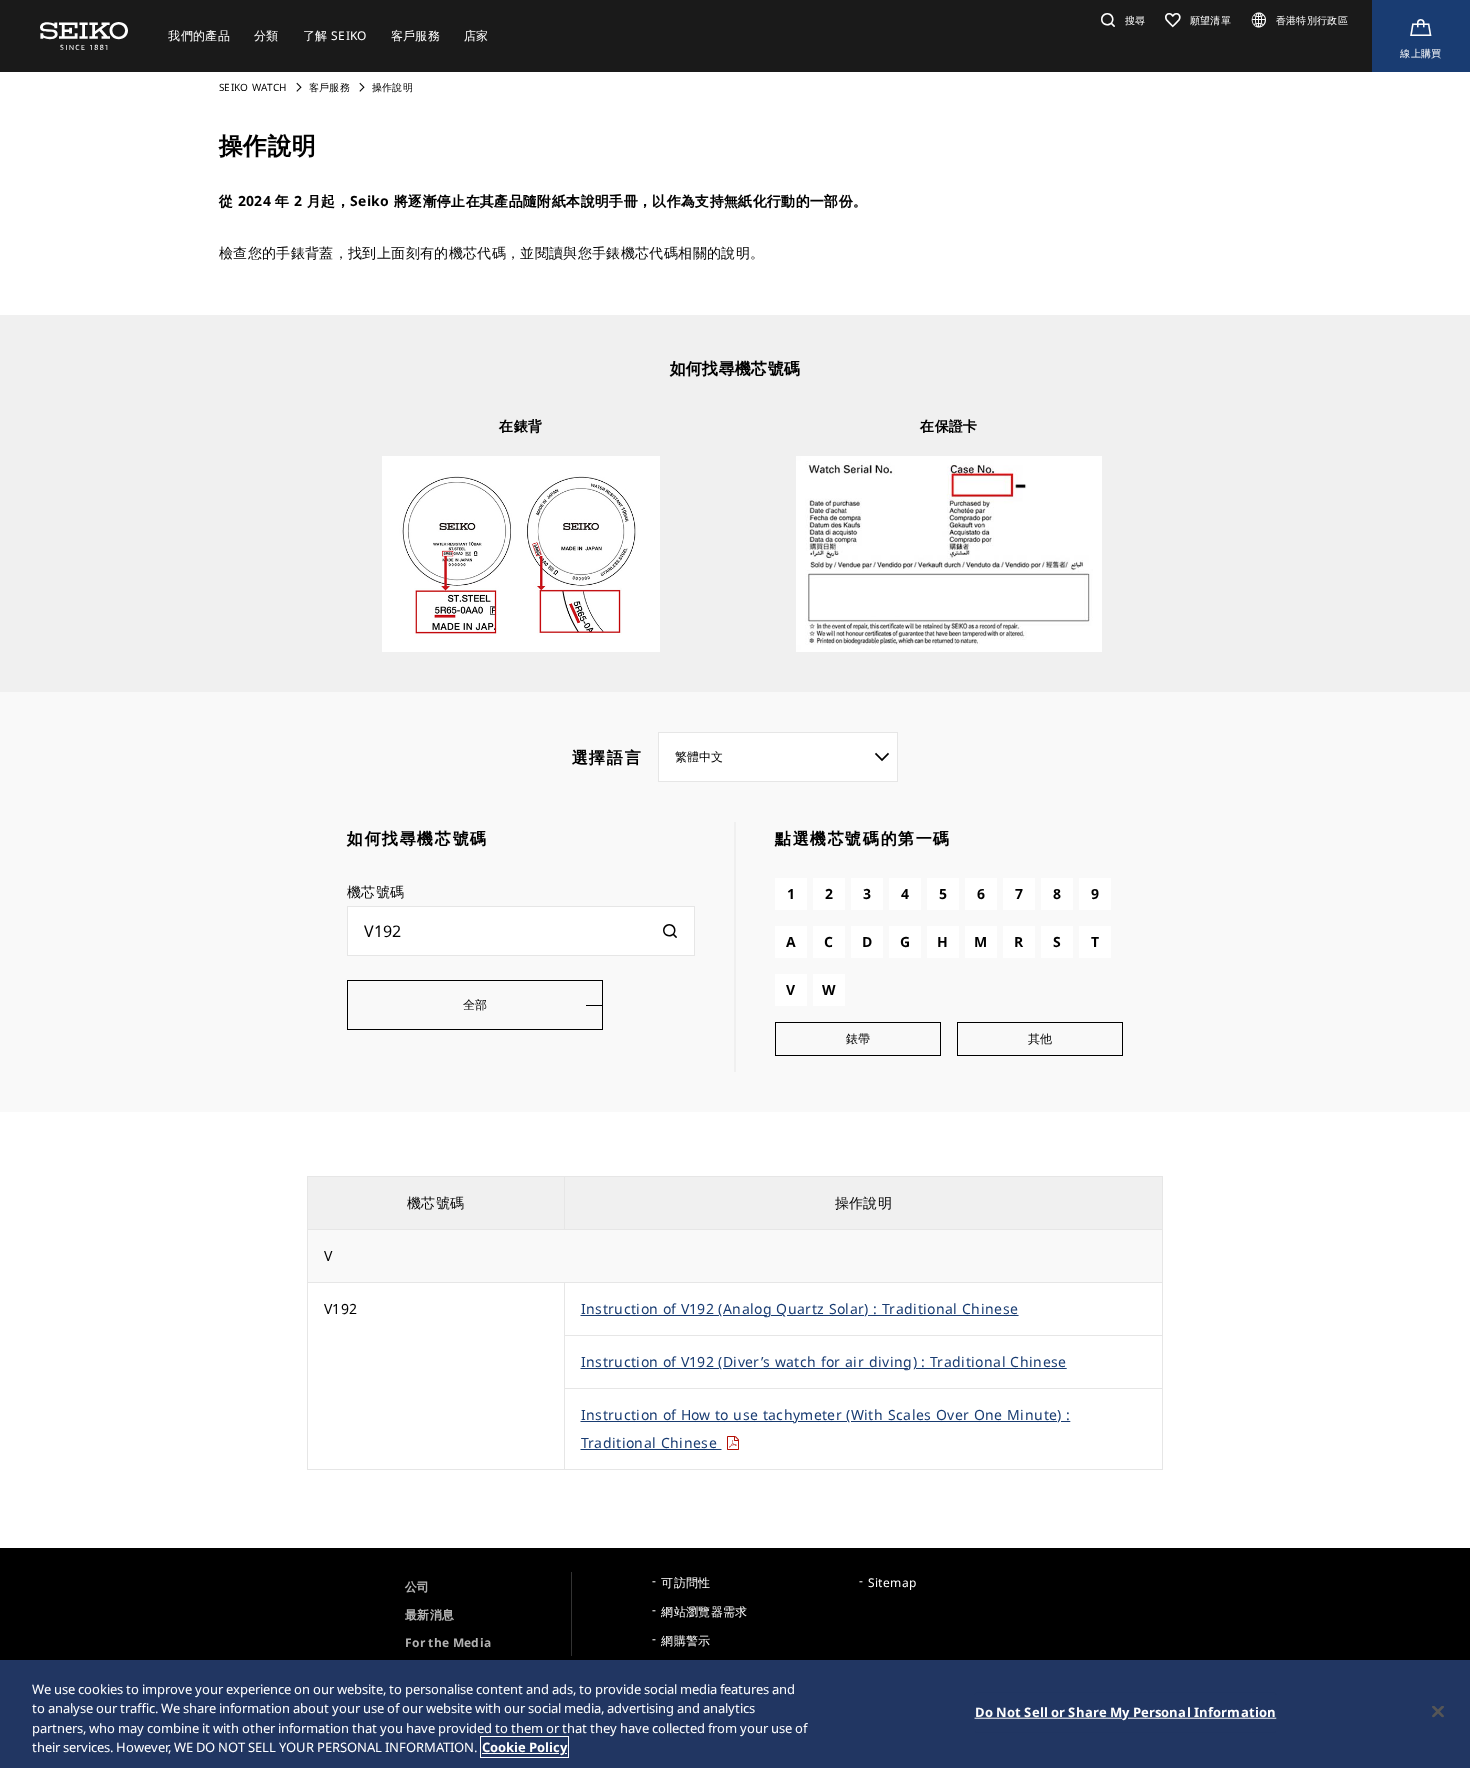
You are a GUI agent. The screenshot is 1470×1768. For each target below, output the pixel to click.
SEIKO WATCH (253, 87)
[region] (735, 1714)
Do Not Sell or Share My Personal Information (1126, 1712)
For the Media (448, 1642)
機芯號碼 (375, 891)
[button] (1120, 20)
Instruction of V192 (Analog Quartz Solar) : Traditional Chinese (800, 1308)
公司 (417, 1586)
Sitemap (892, 1582)
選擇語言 (607, 757)
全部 (475, 1004)
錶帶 (858, 1038)
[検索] (670, 931)
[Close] (1438, 1711)
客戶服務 (329, 87)
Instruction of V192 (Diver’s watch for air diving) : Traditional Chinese (824, 1361)
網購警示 (685, 1640)
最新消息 (429, 1614)
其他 (1040, 1038)
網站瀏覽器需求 (704, 1611)
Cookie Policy (524, 1747)
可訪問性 (685, 1582)
